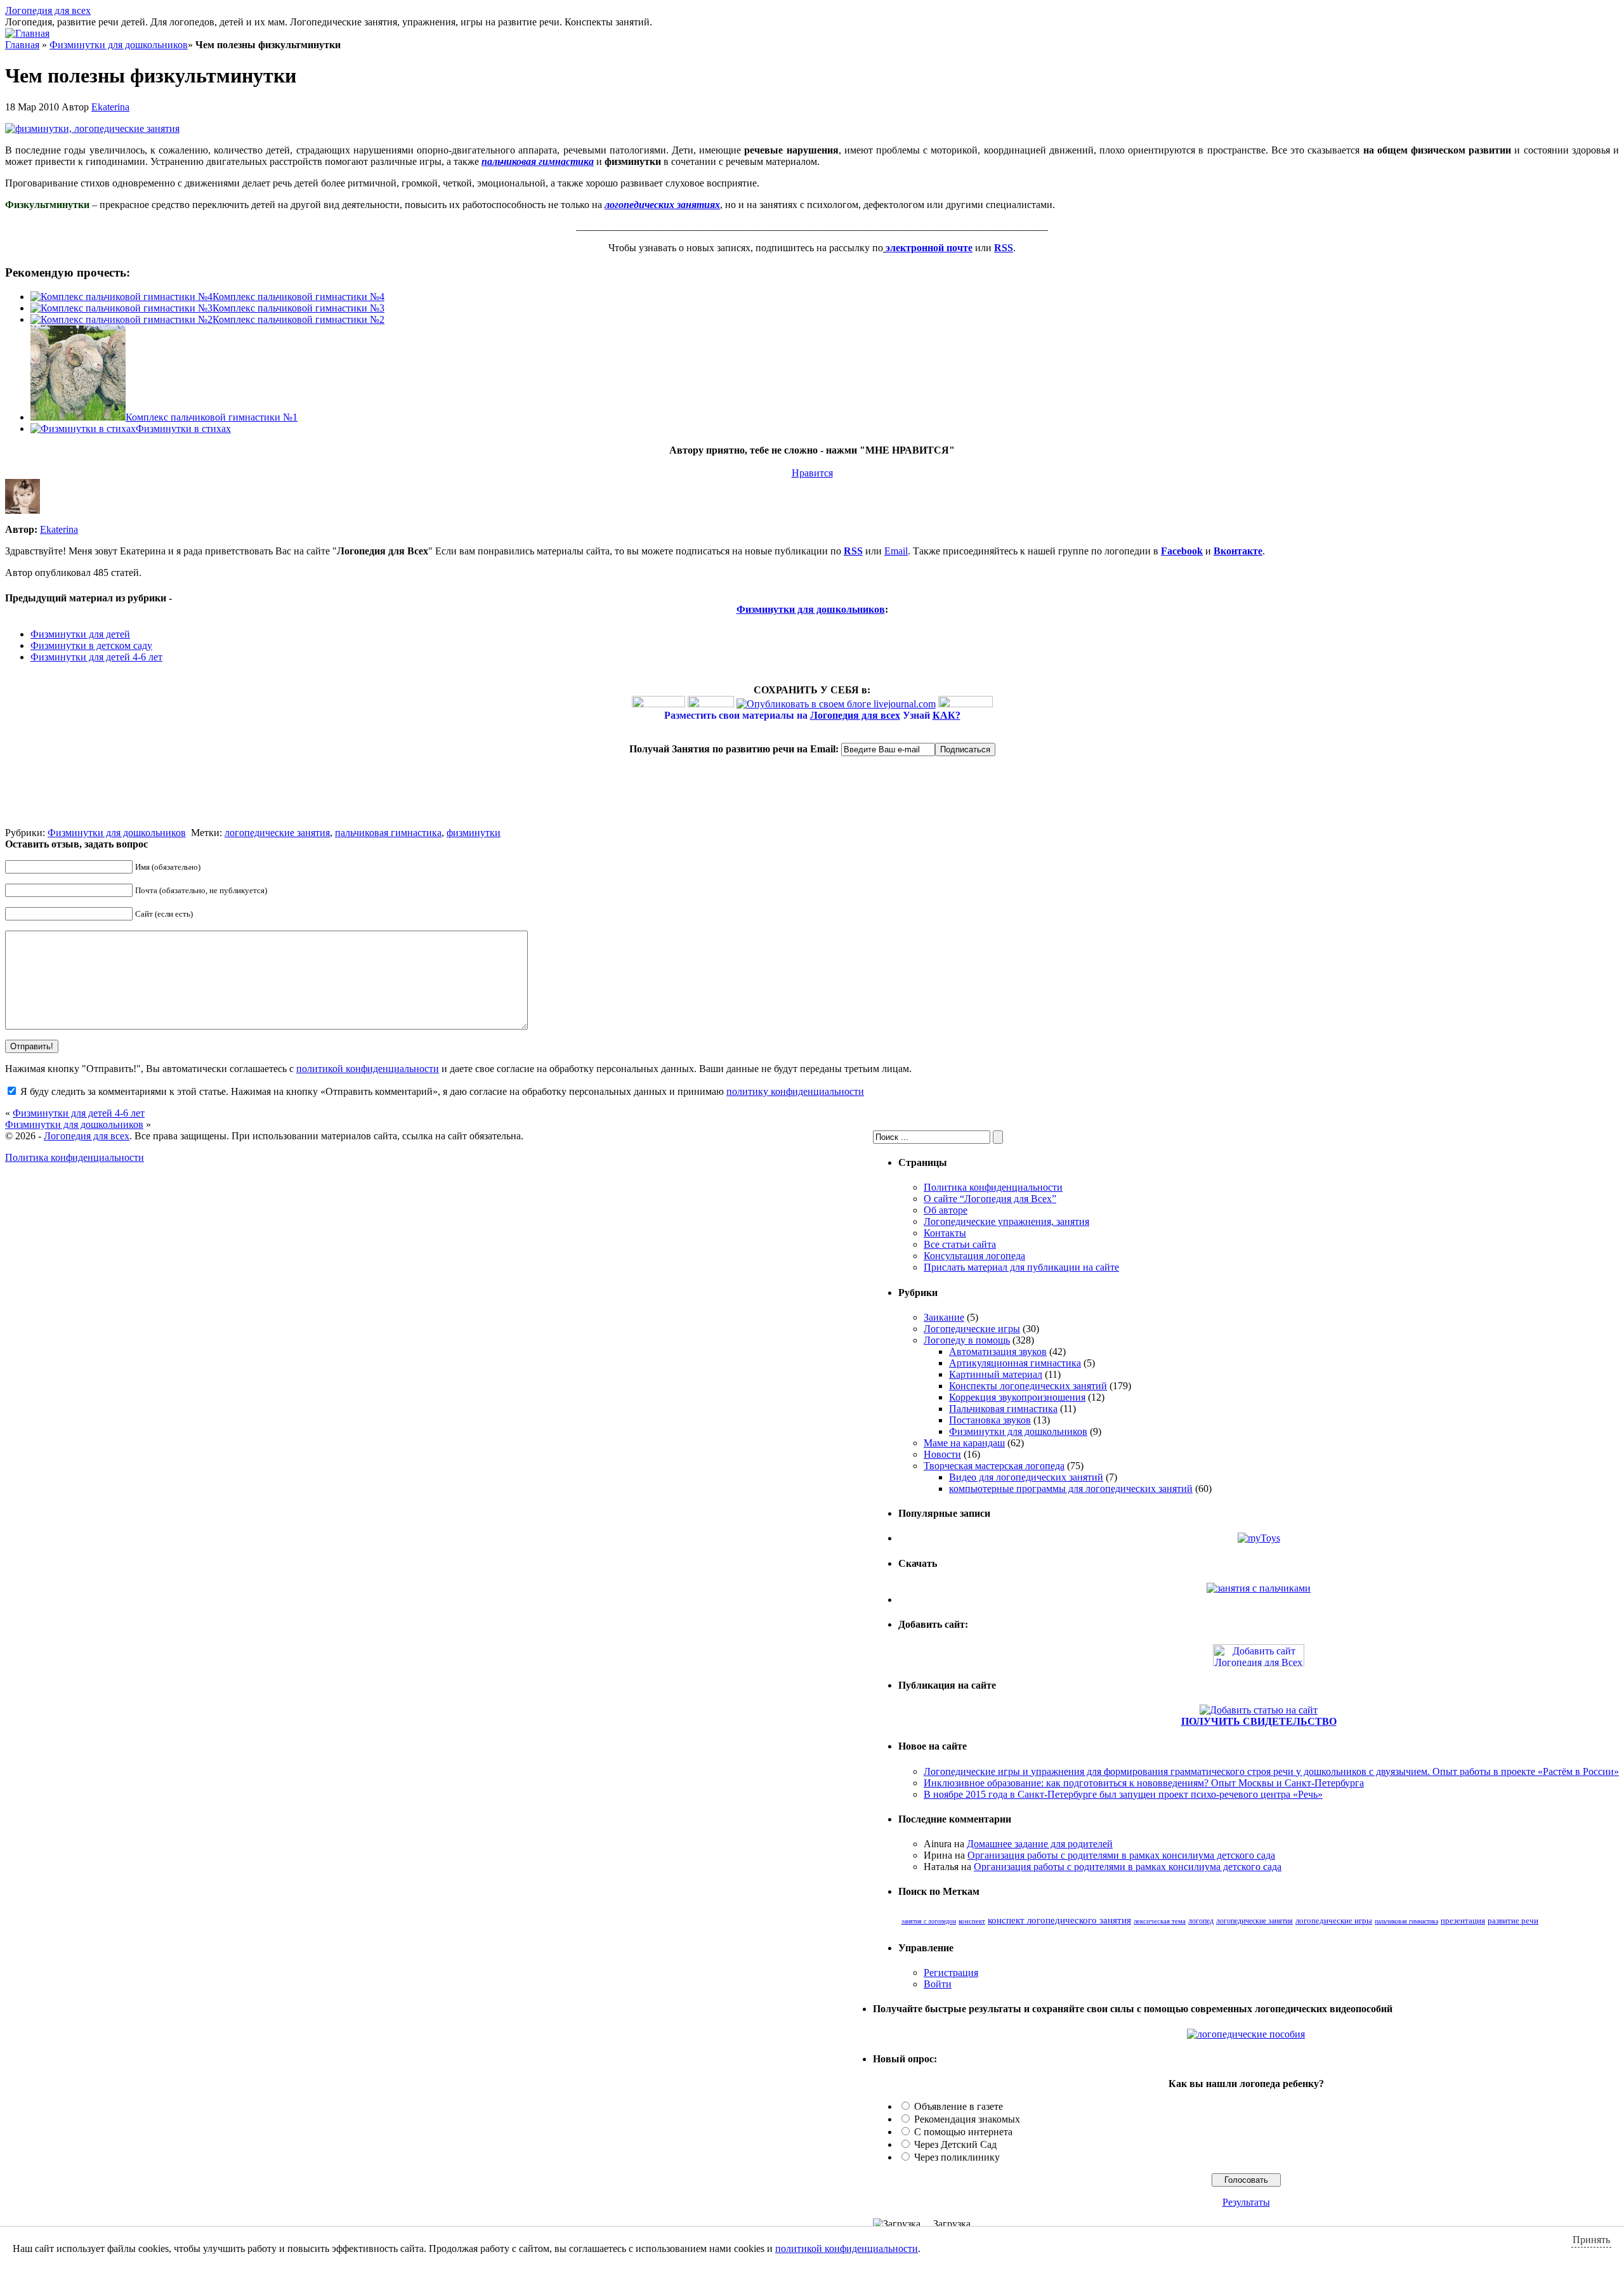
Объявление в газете (959, 2106)
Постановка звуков (990, 1420)
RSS (853, 551)
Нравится (812, 473)
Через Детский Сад (955, 2144)
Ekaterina (110, 107)
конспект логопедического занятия (1059, 1920)
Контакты (945, 1233)
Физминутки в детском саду (91, 645)
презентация (1463, 1921)
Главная (22, 45)
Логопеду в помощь (967, 1340)
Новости (942, 1454)
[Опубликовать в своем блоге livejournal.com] (836, 704)
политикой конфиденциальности (368, 1069)
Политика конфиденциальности (993, 1187)
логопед (1201, 1921)
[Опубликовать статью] (1259, 1710)
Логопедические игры (972, 1329)
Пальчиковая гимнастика (1003, 1409)
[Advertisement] (154, 808)
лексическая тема (1160, 1921)
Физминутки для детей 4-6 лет (96, 657)
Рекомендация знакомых (967, 2119)
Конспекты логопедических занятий (1028, 1386)
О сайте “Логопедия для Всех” (990, 1199)
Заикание (944, 1317)
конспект (972, 1921)
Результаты (1246, 2202)
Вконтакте (1238, 551)
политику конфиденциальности (795, 1091)
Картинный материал (996, 1374)
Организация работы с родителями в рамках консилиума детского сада (1121, 1855)
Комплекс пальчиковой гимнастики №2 (298, 319)
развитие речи (1513, 1921)
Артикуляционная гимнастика (1015, 1363)
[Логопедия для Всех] (1259, 1663)
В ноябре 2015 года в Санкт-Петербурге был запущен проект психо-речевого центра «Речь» (1123, 1794)
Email (896, 551)
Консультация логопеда (974, 1256)
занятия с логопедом (929, 1921)
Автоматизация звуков (998, 1351)
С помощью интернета (963, 2132)
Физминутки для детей (80, 634)
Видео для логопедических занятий (1026, 1477)
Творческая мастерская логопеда (994, 1466)
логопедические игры (1334, 1921)
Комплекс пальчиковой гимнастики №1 (212, 417)
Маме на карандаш (964, 1443)
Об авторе (946, 1210)
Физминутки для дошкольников (119, 45)
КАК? (946, 715)
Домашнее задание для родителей (1040, 1844)
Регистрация (951, 1973)
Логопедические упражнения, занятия (1006, 1221)
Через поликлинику (957, 2157)
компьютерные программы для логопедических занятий (1071, 1489)
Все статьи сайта (960, 1244)
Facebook (1182, 551)
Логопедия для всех (48, 10)
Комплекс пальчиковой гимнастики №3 (298, 308)
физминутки (474, 833)
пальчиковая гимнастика (388, 833)
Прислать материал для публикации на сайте (1021, 1267)
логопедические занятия (277, 833)
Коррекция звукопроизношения (1017, 1397)
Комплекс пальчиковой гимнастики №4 (298, 297)
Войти (938, 1984)
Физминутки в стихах (183, 429)
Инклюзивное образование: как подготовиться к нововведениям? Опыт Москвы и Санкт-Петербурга (1144, 1783)
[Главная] (27, 33)
